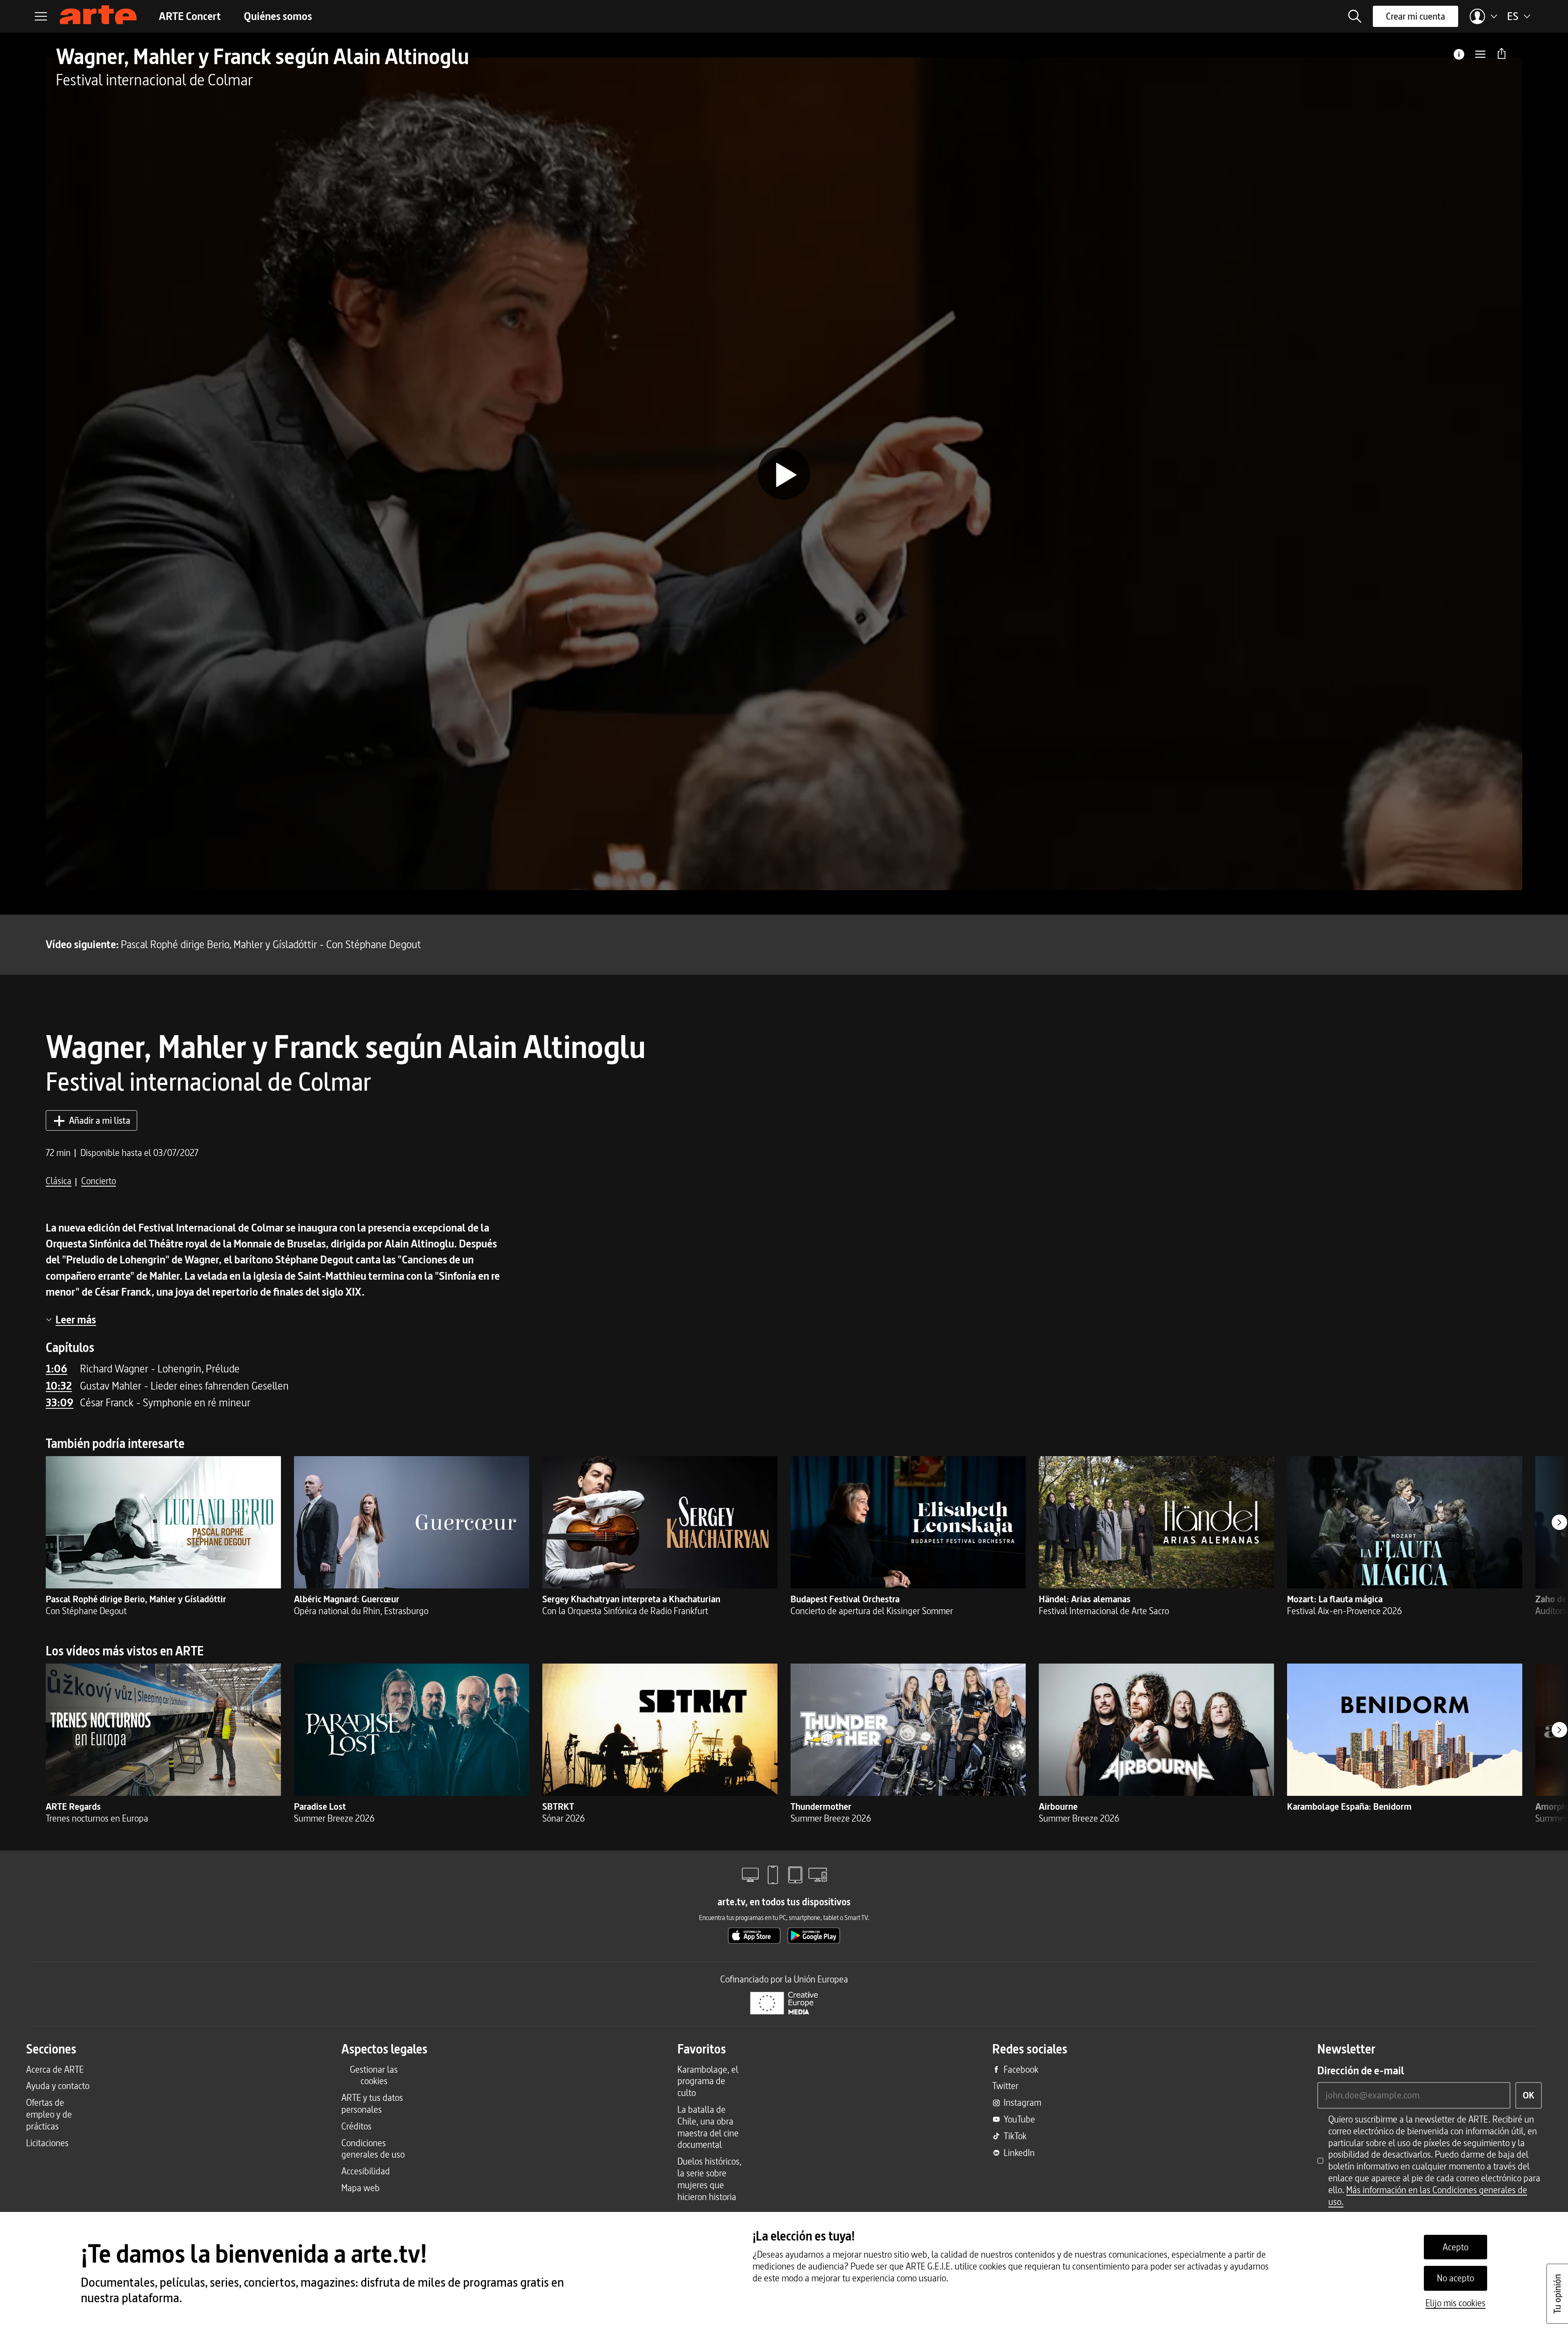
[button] (1355, 16)
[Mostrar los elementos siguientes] (1559, 1522)
